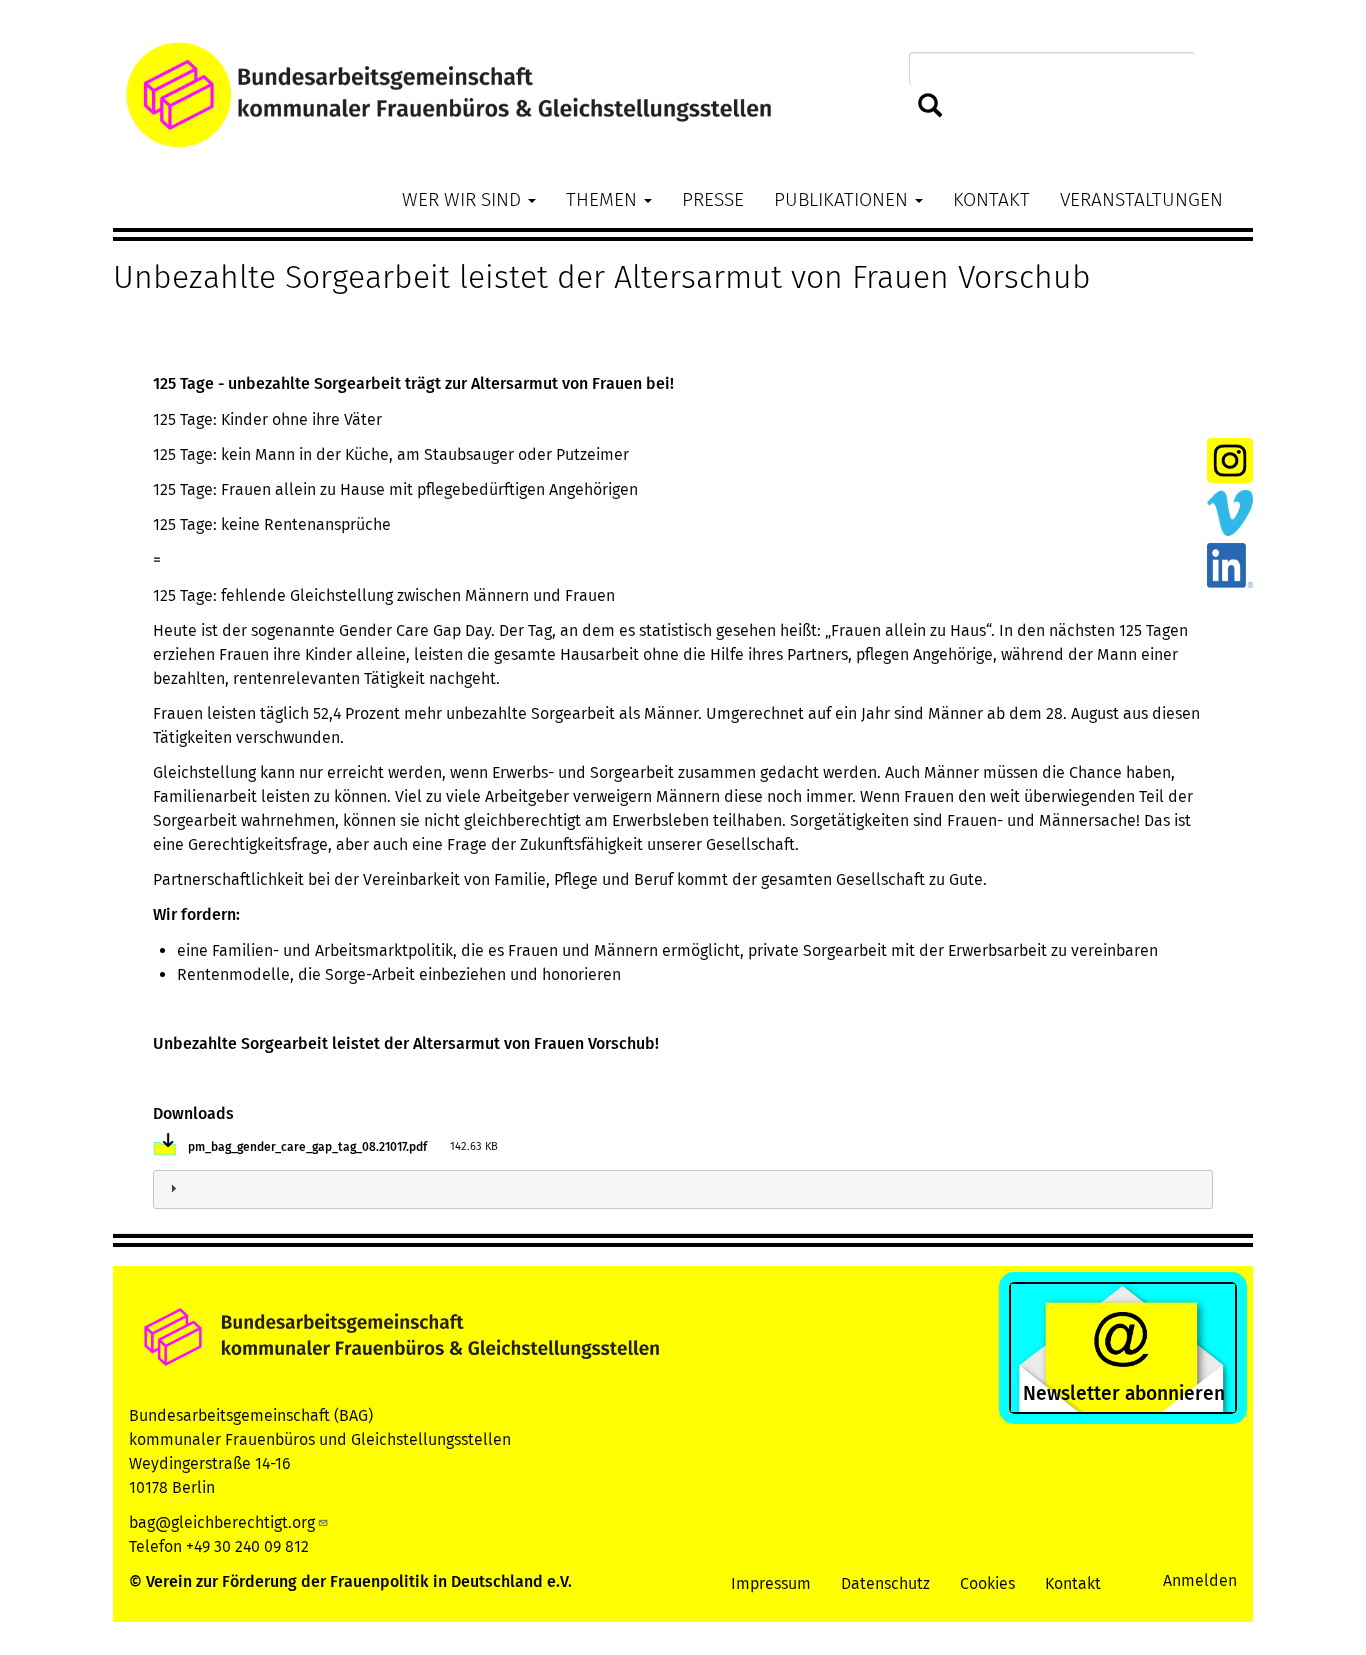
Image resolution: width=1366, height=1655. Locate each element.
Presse (713, 199)
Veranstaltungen (1141, 199)
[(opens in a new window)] (1230, 459)
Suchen (926, 107)
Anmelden (1200, 1580)
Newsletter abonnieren (1124, 1393)
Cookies (987, 1583)
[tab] (683, 1189)
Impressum (771, 1583)
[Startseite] (683, 95)
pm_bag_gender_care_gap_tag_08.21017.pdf (307, 1147)
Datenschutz (885, 1583)
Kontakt (991, 199)
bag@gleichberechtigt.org (222, 1522)
